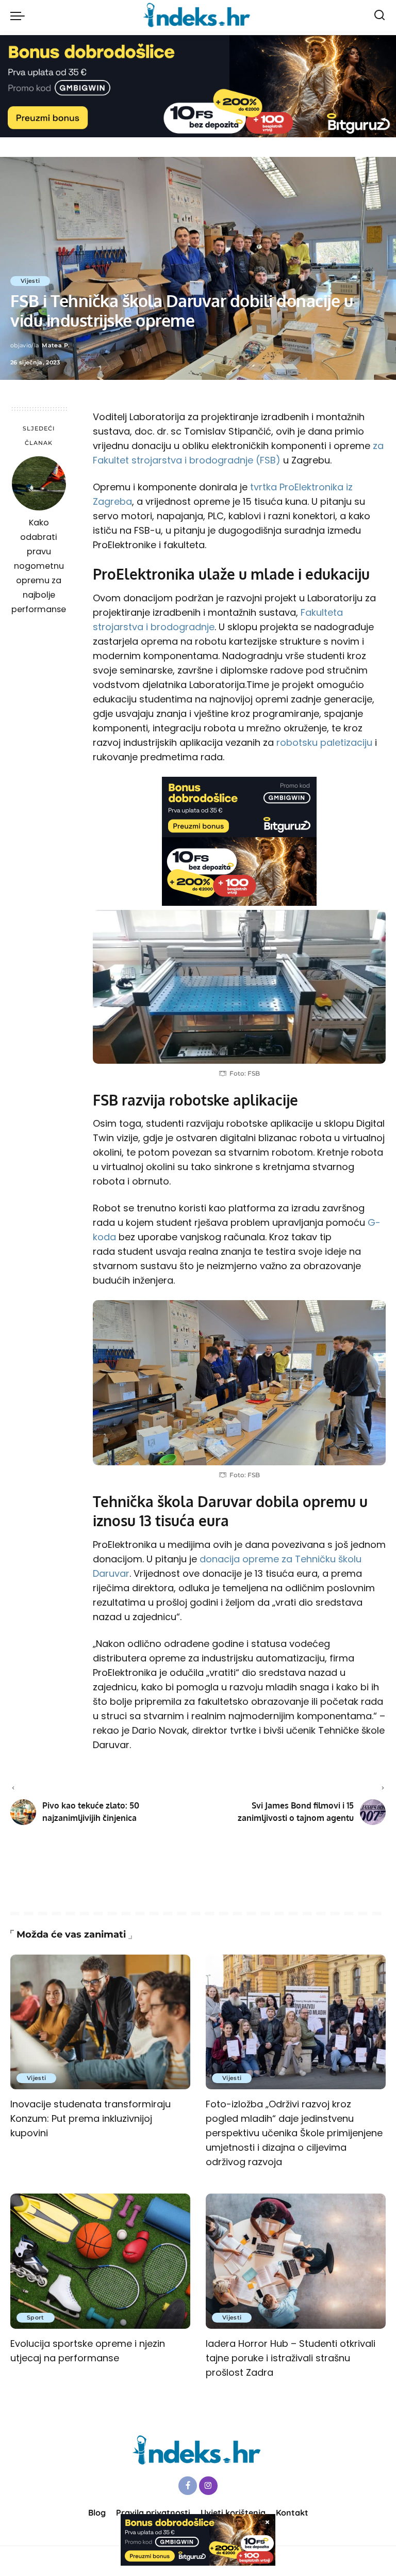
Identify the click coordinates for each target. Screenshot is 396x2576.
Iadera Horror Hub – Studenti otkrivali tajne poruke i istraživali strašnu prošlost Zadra (291, 2358)
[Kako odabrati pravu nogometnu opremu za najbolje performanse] (39, 483)
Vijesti (30, 281)
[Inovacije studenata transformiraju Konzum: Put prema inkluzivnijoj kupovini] (100, 2022)
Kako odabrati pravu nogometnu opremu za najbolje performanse (39, 566)
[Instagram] (208, 2486)
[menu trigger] (20, 15)
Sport (36, 2317)
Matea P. (56, 345)
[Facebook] (188, 2486)
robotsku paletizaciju (324, 742)
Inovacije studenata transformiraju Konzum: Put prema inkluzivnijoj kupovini (90, 2118)
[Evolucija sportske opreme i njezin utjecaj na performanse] (100, 2261)
